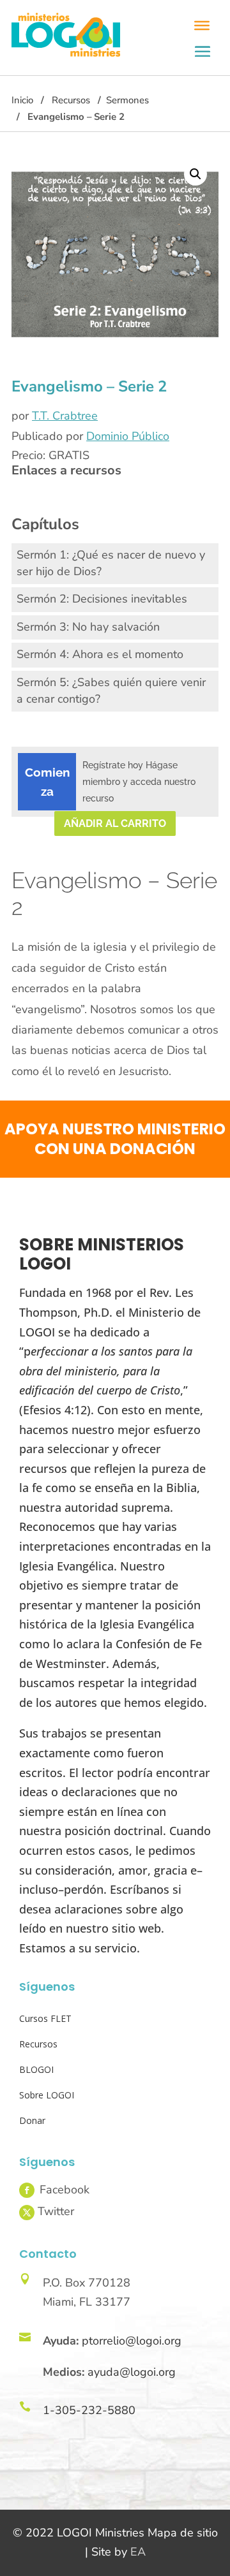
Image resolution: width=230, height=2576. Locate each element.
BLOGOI (36, 2069)
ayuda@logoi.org (132, 2372)
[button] (195, 174)
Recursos (71, 100)
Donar (32, 2120)
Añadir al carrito (115, 823)
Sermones (127, 100)
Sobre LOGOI (47, 2095)
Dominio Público (128, 436)
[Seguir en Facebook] (27, 2190)
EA (138, 2552)
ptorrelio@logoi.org (132, 2341)
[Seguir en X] (27, 2213)
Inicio (22, 100)
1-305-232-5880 (89, 2410)
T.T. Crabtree (65, 416)
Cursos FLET (45, 2018)
